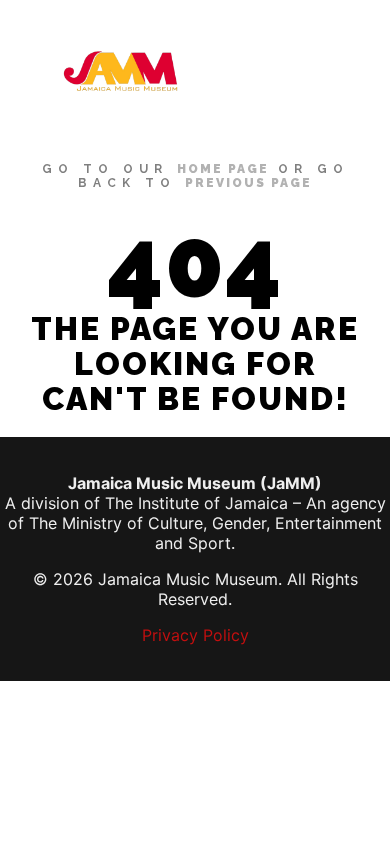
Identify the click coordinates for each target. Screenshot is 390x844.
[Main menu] (352, 71)
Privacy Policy (195, 635)
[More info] (316, 71)
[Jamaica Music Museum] (120, 71)
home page (223, 169)
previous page (248, 183)
